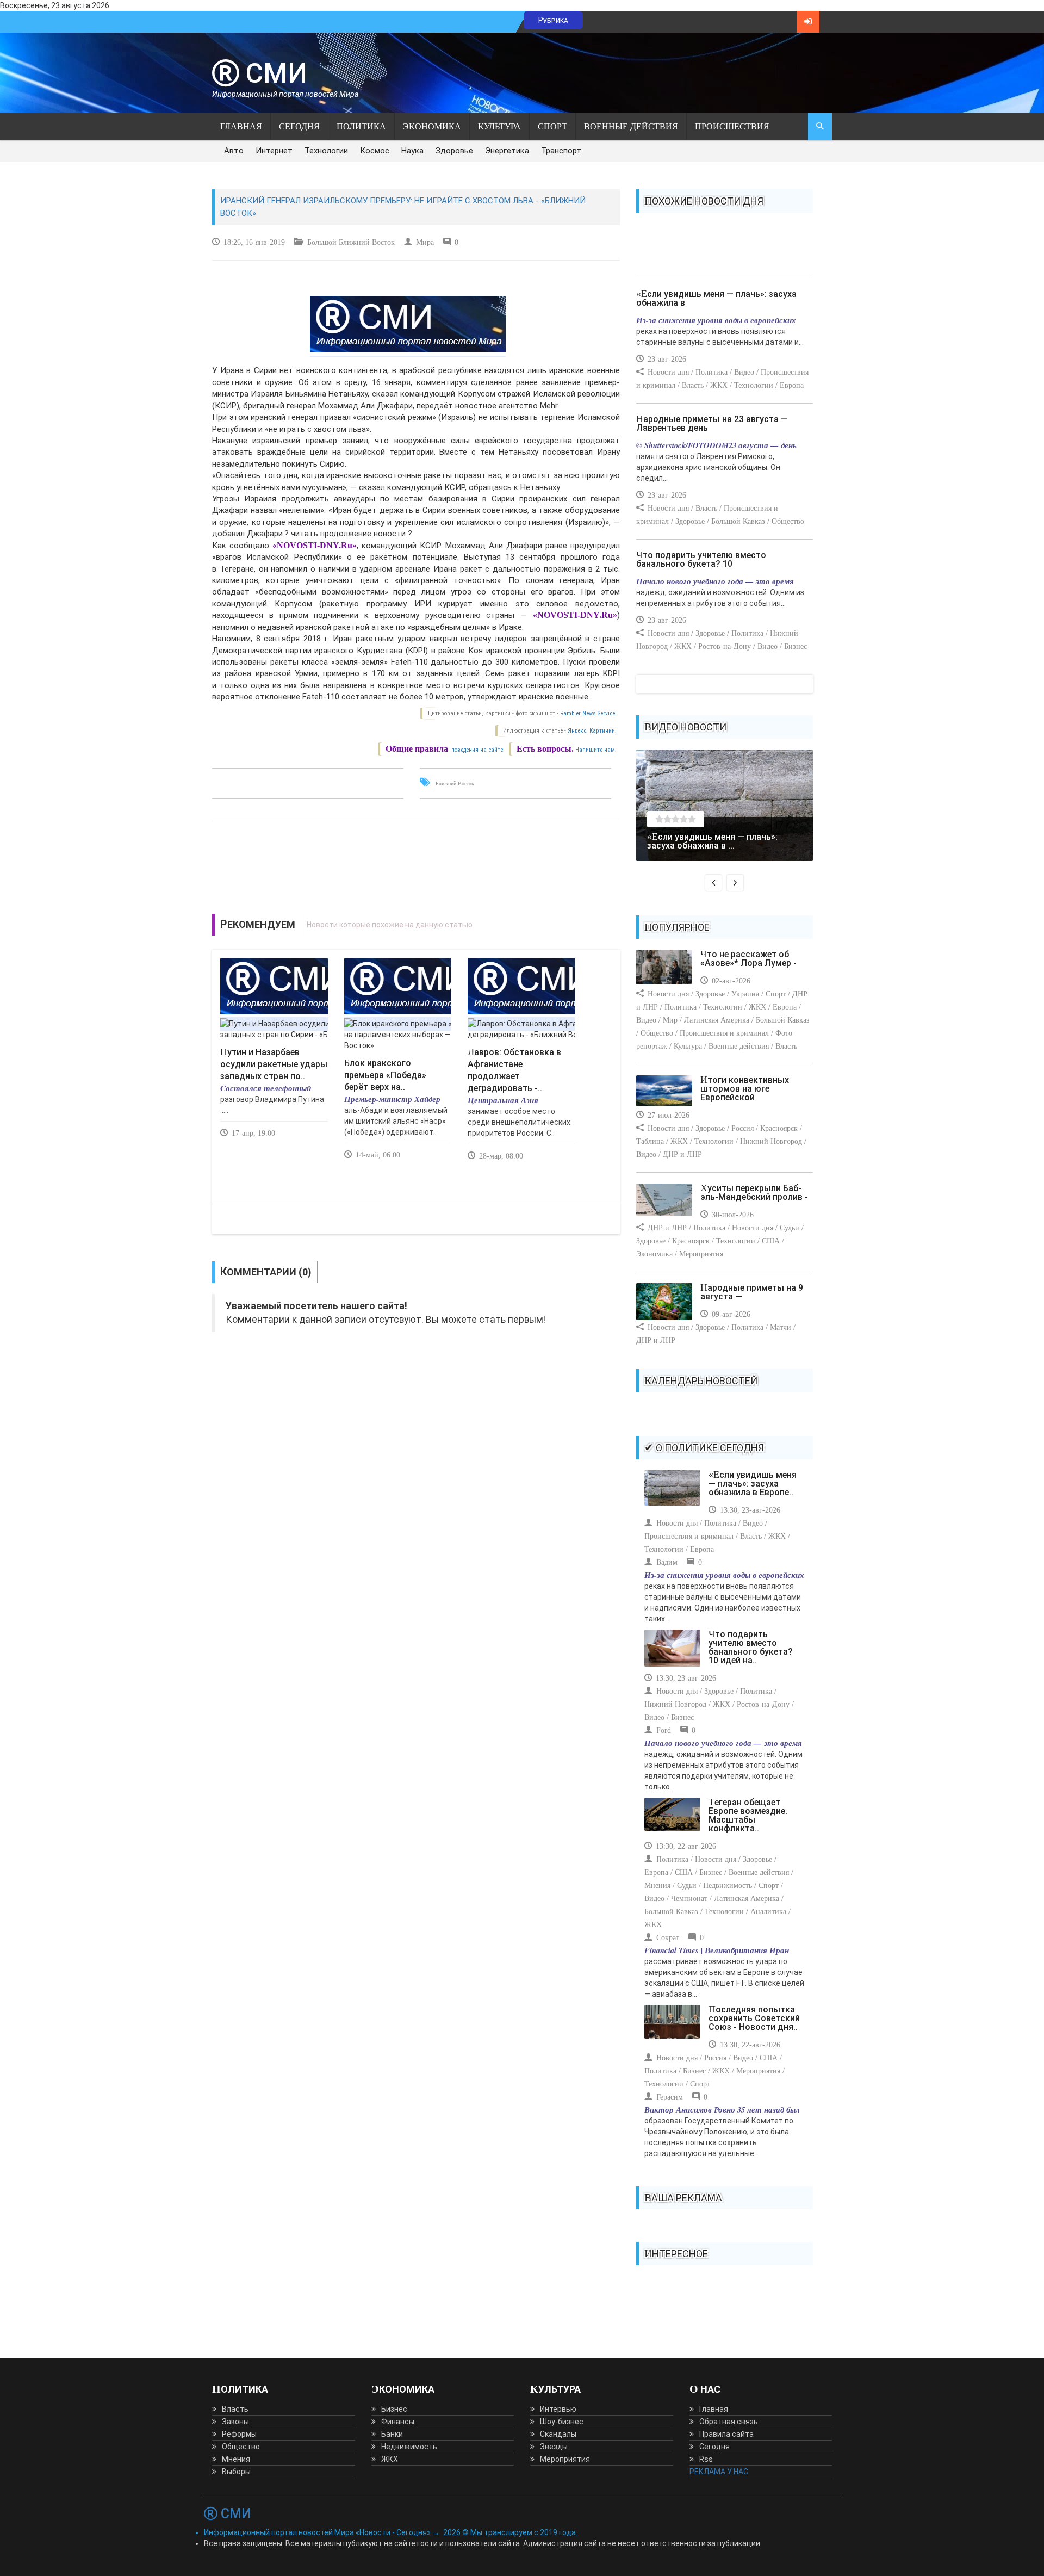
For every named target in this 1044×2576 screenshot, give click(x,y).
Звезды (554, 2447)
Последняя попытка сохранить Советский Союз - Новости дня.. (754, 2018)
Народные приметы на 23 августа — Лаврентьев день (712, 423)
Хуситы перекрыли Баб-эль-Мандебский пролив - (754, 1193)
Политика (361, 126)
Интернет (274, 151)
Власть (235, 2409)
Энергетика (507, 151)
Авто (234, 151)
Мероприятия (565, 2459)
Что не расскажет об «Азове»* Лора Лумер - (748, 959)
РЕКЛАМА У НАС (719, 2472)
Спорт (552, 126)
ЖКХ (390, 2459)
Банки (392, 2434)
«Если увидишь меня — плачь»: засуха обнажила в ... (712, 841)
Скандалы (558, 2434)
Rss (706, 2459)
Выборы (236, 2472)
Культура (499, 126)
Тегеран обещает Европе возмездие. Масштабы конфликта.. (748, 1815)
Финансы (398, 2422)
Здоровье (454, 151)
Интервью (558, 2409)
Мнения (236, 2459)
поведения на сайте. (477, 750)
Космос (375, 151)
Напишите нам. (596, 750)
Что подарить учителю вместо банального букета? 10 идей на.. (751, 1647)
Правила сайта (726, 2434)
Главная (241, 126)
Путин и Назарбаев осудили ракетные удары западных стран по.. (274, 1064)
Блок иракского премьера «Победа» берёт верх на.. (385, 1075)
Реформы (239, 2434)
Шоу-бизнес (562, 2422)
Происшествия (732, 126)
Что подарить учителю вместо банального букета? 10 (701, 559)
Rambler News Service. (588, 713)
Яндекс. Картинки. (592, 731)
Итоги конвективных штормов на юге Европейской (745, 1089)
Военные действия (631, 126)
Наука (412, 151)
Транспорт (561, 151)
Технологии (326, 151)
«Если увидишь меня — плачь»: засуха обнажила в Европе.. (753, 1484)
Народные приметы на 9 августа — (752, 1292)
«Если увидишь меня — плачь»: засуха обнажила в (716, 298)
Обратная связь (729, 2422)
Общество (241, 2447)
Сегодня (299, 126)
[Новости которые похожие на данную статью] (416, 925)
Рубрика (553, 20)
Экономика (432, 126)
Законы (235, 2422)
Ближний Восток (455, 784)
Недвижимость (409, 2447)
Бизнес (394, 2409)
